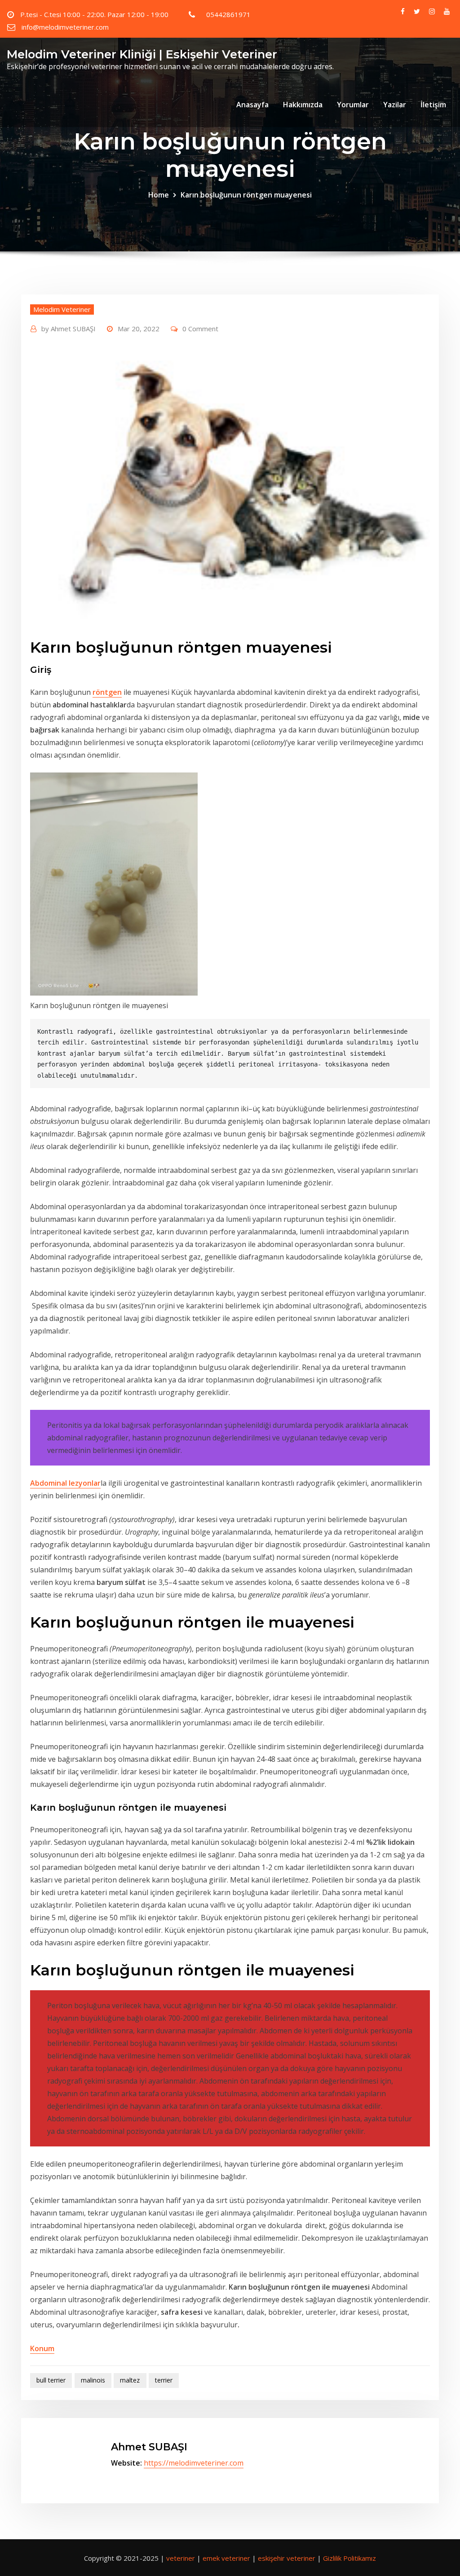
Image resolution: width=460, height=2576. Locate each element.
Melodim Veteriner (62, 309)
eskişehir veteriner (287, 2558)
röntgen (107, 692)
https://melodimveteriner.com (194, 2463)
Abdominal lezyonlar (65, 1483)
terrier (164, 2380)
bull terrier (51, 2380)
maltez (130, 2380)
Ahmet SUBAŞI (69, 329)
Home (159, 195)
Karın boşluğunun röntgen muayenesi (246, 195)
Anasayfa (252, 105)
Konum (42, 2348)
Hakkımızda (303, 105)
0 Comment (200, 329)
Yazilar (395, 105)
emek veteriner (226, 2558)
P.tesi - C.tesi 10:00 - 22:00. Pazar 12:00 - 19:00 (94, 14)
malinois (93, 2380)
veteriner (181, 2558)
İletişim (433, 105)
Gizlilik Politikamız (349, 2558)
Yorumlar (353, 105)
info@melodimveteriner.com (65, 27)
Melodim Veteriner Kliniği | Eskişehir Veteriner (142, 54)
